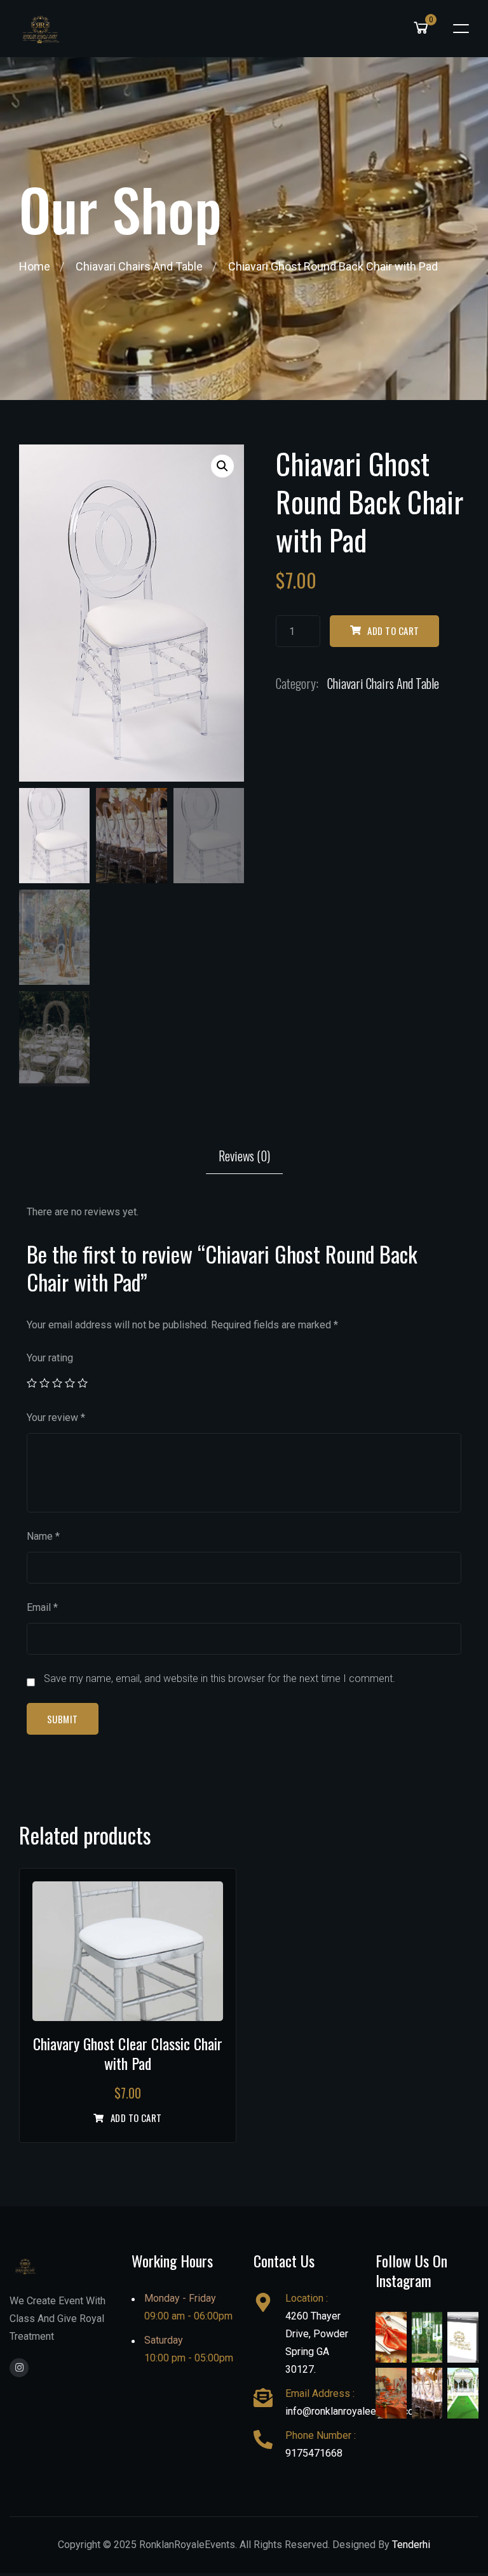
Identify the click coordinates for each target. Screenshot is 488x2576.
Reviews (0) (244, 1156)
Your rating (50, 1358)
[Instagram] (19, 2368)
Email (42, 1607)
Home (35, 266)
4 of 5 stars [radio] (70, 1383)
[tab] (244, 1156)
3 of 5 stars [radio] (57, 1383)
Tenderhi (411, 2545)
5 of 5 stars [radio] (83, 1383)
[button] (222, 466)
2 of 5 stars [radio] (44, 1383)
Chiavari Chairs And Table (139, 266)
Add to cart (393, 631)
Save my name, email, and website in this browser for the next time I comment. (220, 1678)
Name (43, 1536)
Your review (56, 1418)
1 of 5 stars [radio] (32, 1383)
